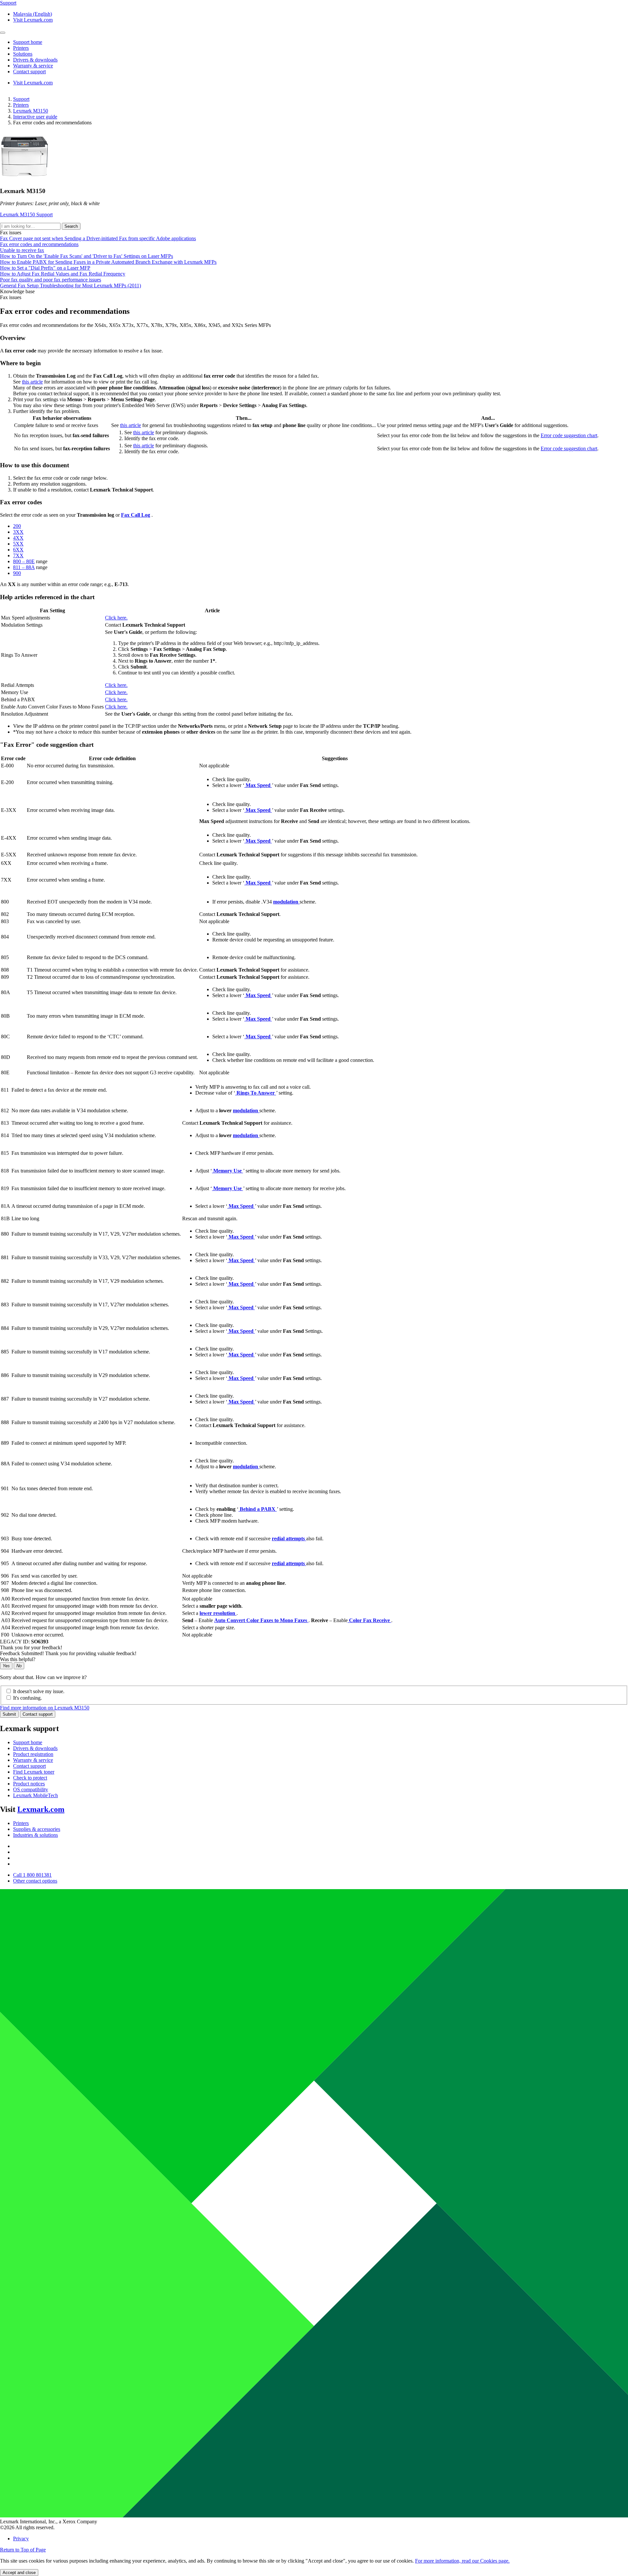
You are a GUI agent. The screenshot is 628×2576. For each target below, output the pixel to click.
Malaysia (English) (33, 14)
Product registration (33, 1754)
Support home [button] (28, 42)
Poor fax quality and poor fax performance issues (51, 280)
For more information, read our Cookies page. (462, 2561)
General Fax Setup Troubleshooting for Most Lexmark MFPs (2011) (70, 286)
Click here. (116, 618)
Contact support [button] (29, 72)
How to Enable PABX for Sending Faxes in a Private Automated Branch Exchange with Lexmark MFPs (108, 262)
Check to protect (30, 1778)
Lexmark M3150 (31, 111)
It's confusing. (27, 1698)
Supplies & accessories (37, 1829)
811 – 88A (24, 567)
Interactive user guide (35, 117)
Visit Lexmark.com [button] (33, 20)
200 (17, 526)
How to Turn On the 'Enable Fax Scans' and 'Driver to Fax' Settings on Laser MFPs (87, 256)
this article (32, 382)
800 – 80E (24, 561)
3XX (18, 532)
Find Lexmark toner (34, 1772)
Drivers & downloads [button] (35, 60)
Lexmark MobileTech (35, 1795)
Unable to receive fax (22, 250)
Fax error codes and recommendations (39, 244)
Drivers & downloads (35, 1748)
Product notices (29, 1784)
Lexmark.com (41, 1809)
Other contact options (35, 1881)
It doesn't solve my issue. (39, 1691)
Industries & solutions (35, 1835)
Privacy (21, 2539)
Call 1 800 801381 (32, 1875)
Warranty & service (33, 1760)
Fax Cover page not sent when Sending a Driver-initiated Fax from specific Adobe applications (98, 238)
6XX (18, 550)
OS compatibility (31, 1789)
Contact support (38, 1714)
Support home (28, 1742)
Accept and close (19, 2573)
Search (71, 226)
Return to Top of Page (23, 2550)
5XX (18, 544)
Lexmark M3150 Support (26, 215)
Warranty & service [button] (33, 66)
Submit (9, 1714)
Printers (21, 105)
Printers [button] (21, 48)
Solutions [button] (23, 54)
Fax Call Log (136, 515)
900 (17, 573)
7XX (18, 555)
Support (21, 99)
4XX (18, 538)
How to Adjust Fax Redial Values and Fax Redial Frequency (63, 274)
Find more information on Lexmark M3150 (45, 1708)
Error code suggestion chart (569, 435)
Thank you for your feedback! (31, 1647)
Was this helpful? (18, 1659)
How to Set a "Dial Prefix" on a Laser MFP (45, 268)
